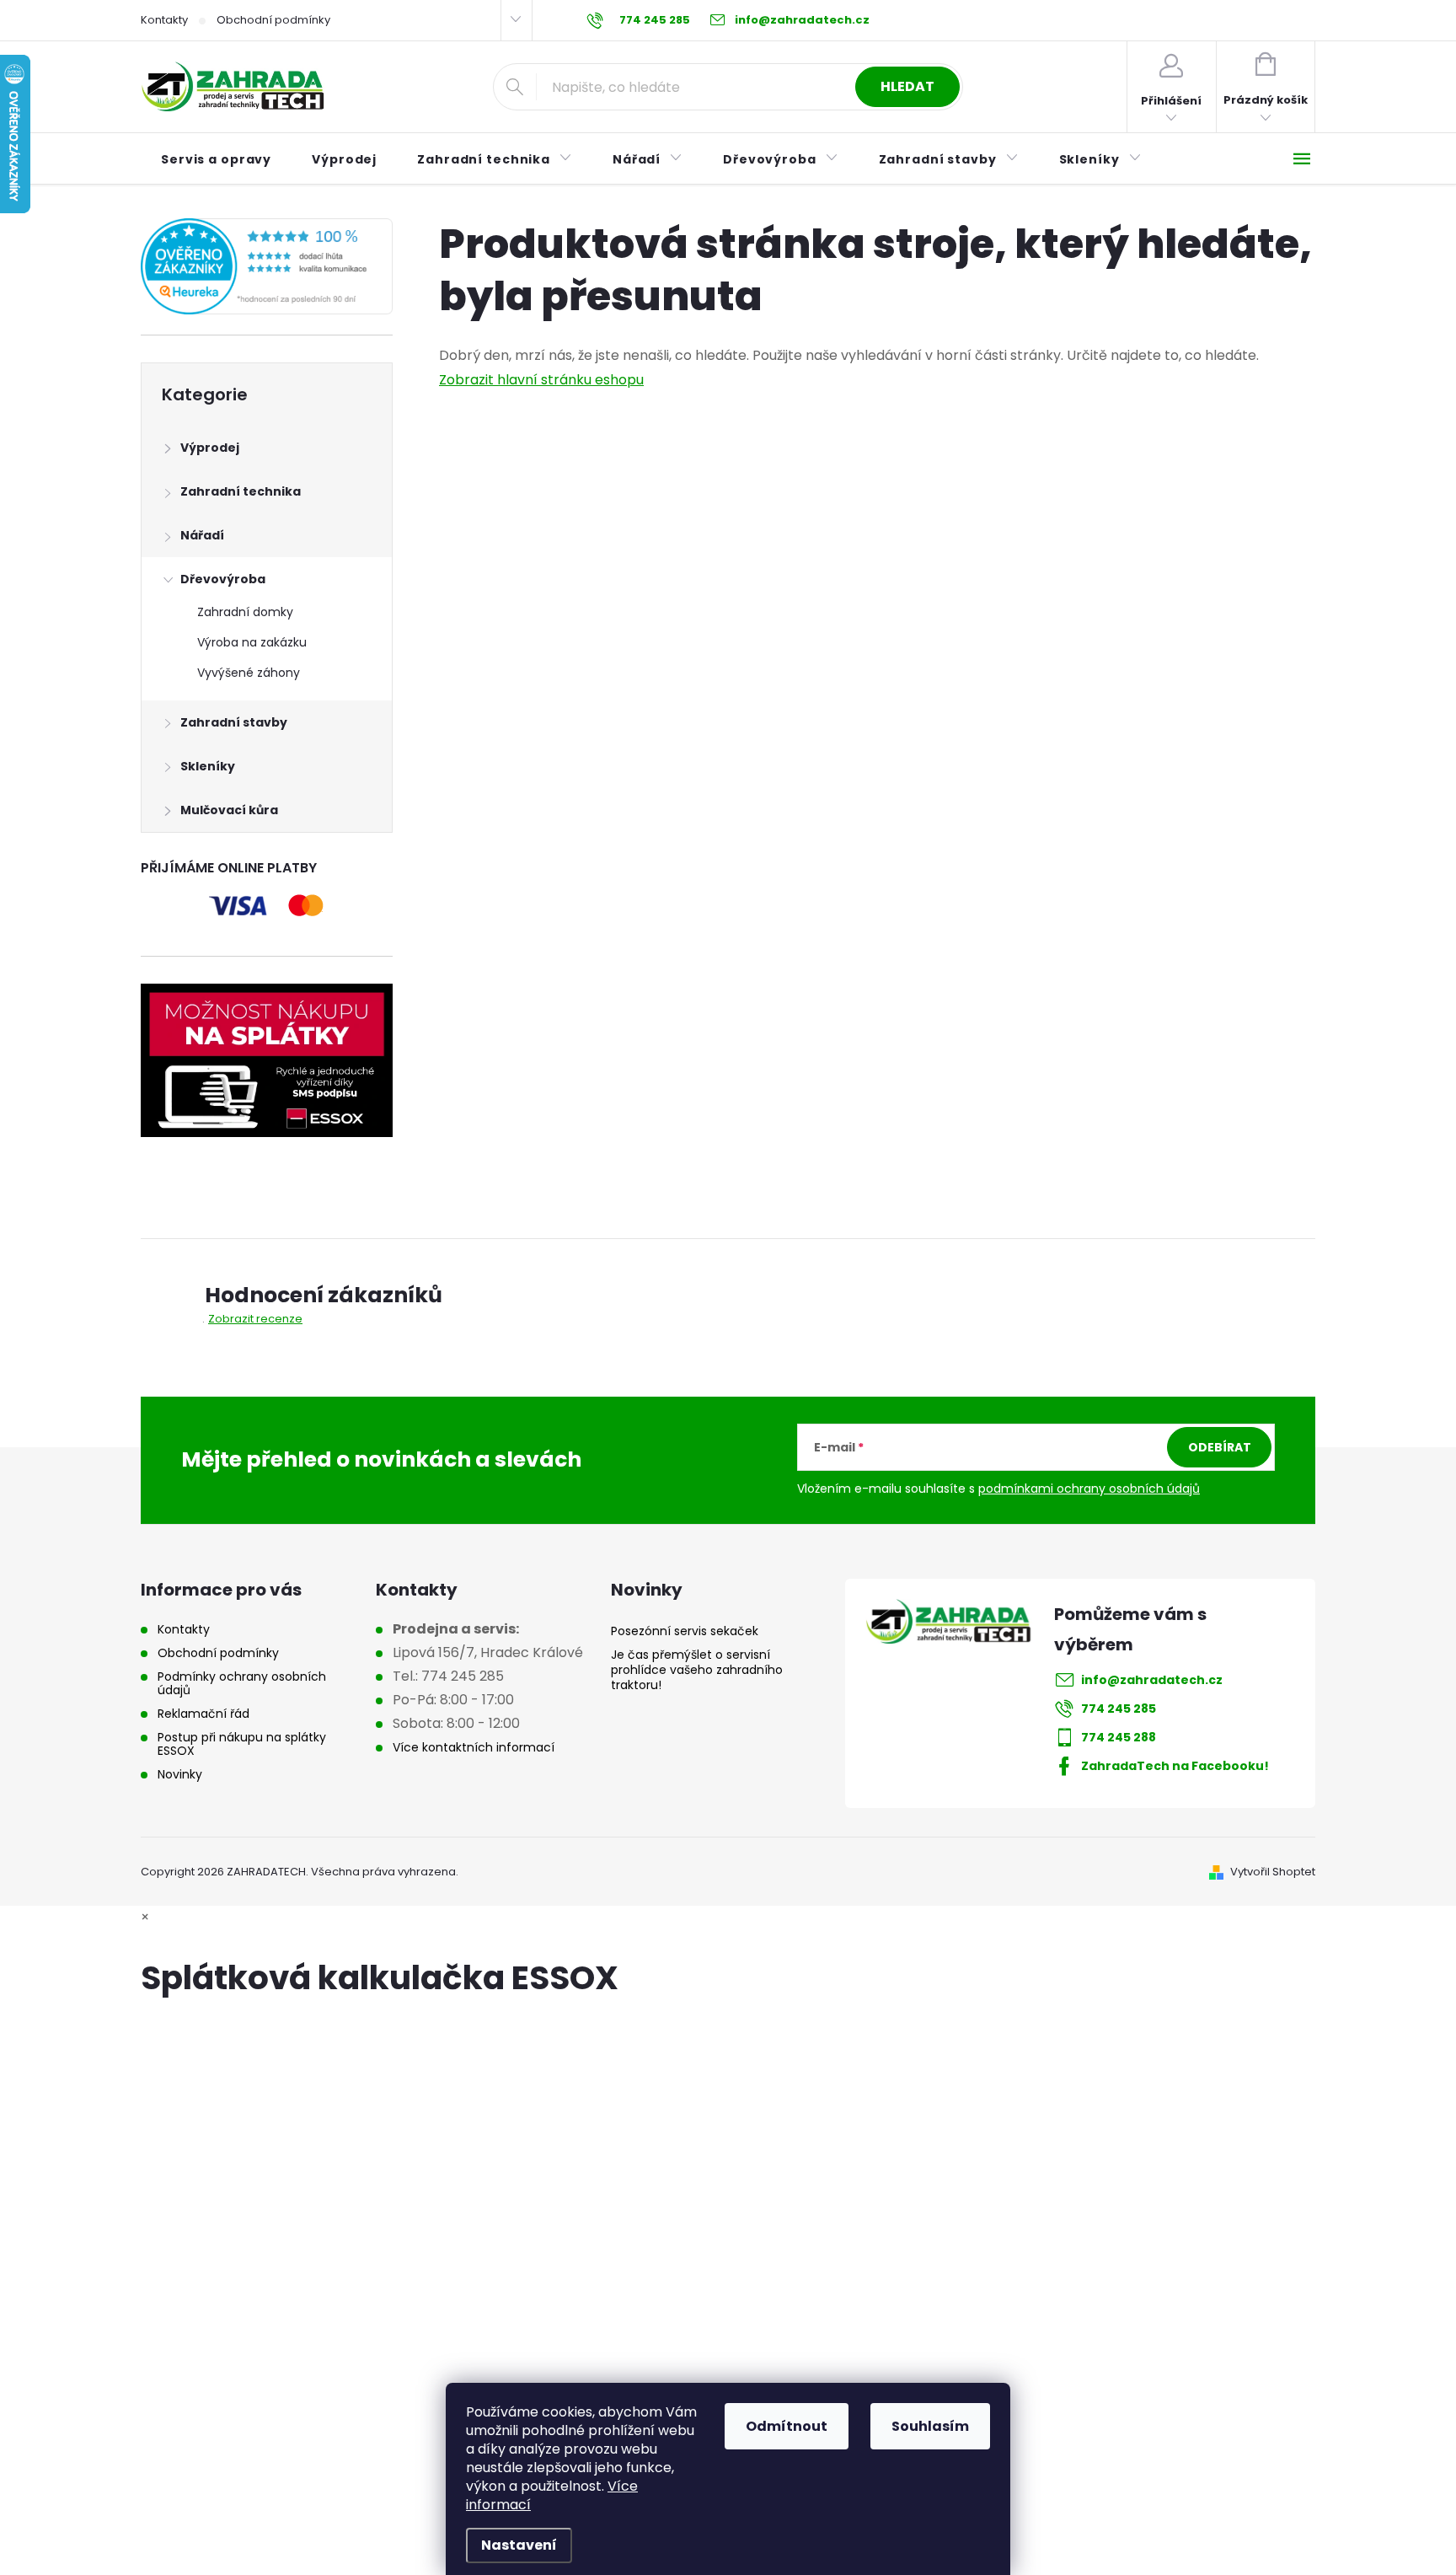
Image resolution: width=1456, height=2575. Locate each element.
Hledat (907, 86)
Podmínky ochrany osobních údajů (242, 1683)
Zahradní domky (245, 612)
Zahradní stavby (234, 722)
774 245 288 (1119, 1737)
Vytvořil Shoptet (1273, 1872)
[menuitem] (216, 159)
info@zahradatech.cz (1152, 1680)
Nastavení (519, 2545)
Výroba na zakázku (252, 642)
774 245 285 (1119, 1709)
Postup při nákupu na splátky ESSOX (242, 1744)
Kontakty (164, 20)
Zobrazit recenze (255, 1319)
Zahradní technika (241, 491)
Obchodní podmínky (273, 20)
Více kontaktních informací (474, 1747)
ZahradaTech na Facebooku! (1175, 1766)
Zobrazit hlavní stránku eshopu (541, 380)
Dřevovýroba (223, 579)
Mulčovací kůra (229, 810)
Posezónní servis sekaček (685, 1631)
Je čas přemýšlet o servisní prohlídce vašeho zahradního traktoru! (697, 1670)
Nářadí (202, 535)
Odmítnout (787, 2426)
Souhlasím (930, 2426)
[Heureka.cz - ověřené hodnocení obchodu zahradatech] (267, 266)
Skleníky (208, 766)
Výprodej (210, 448)
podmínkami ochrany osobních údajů (1089, 1489)
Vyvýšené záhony (249, 673)
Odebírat (1220, 1447)
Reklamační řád (203, 1714)
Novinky (180, 1774)
